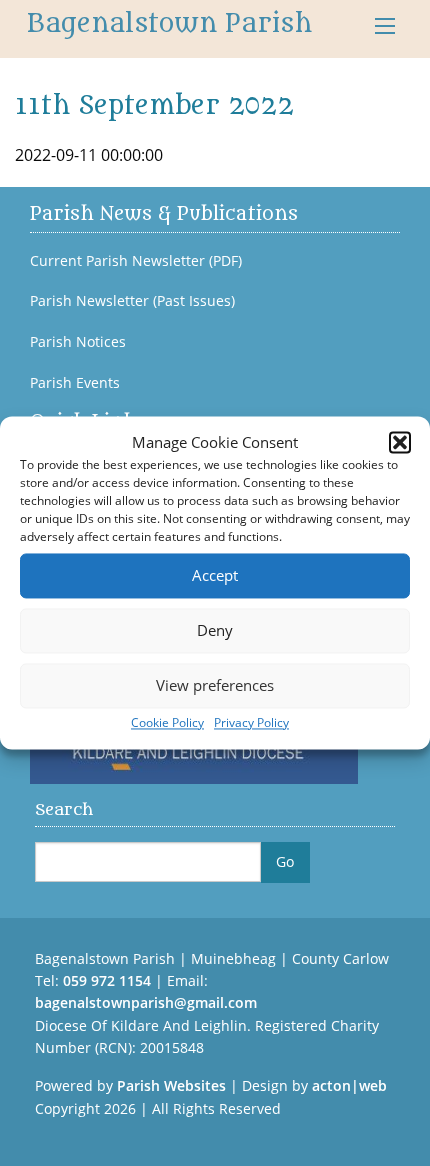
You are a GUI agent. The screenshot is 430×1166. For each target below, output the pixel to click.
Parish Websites (171, 1085)
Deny (215, 630)
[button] (400, 443)
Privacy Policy (251, 722)
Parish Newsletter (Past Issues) (132, 301)
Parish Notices (78, 342)
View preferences (215, 685)
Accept (215, 575)
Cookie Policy (167, 722)
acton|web (349, 1085)
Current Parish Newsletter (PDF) (136, 261)
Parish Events (75, 383)
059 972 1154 (107, 980)
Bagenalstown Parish (169, 24)
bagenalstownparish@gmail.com (146, 1002)
